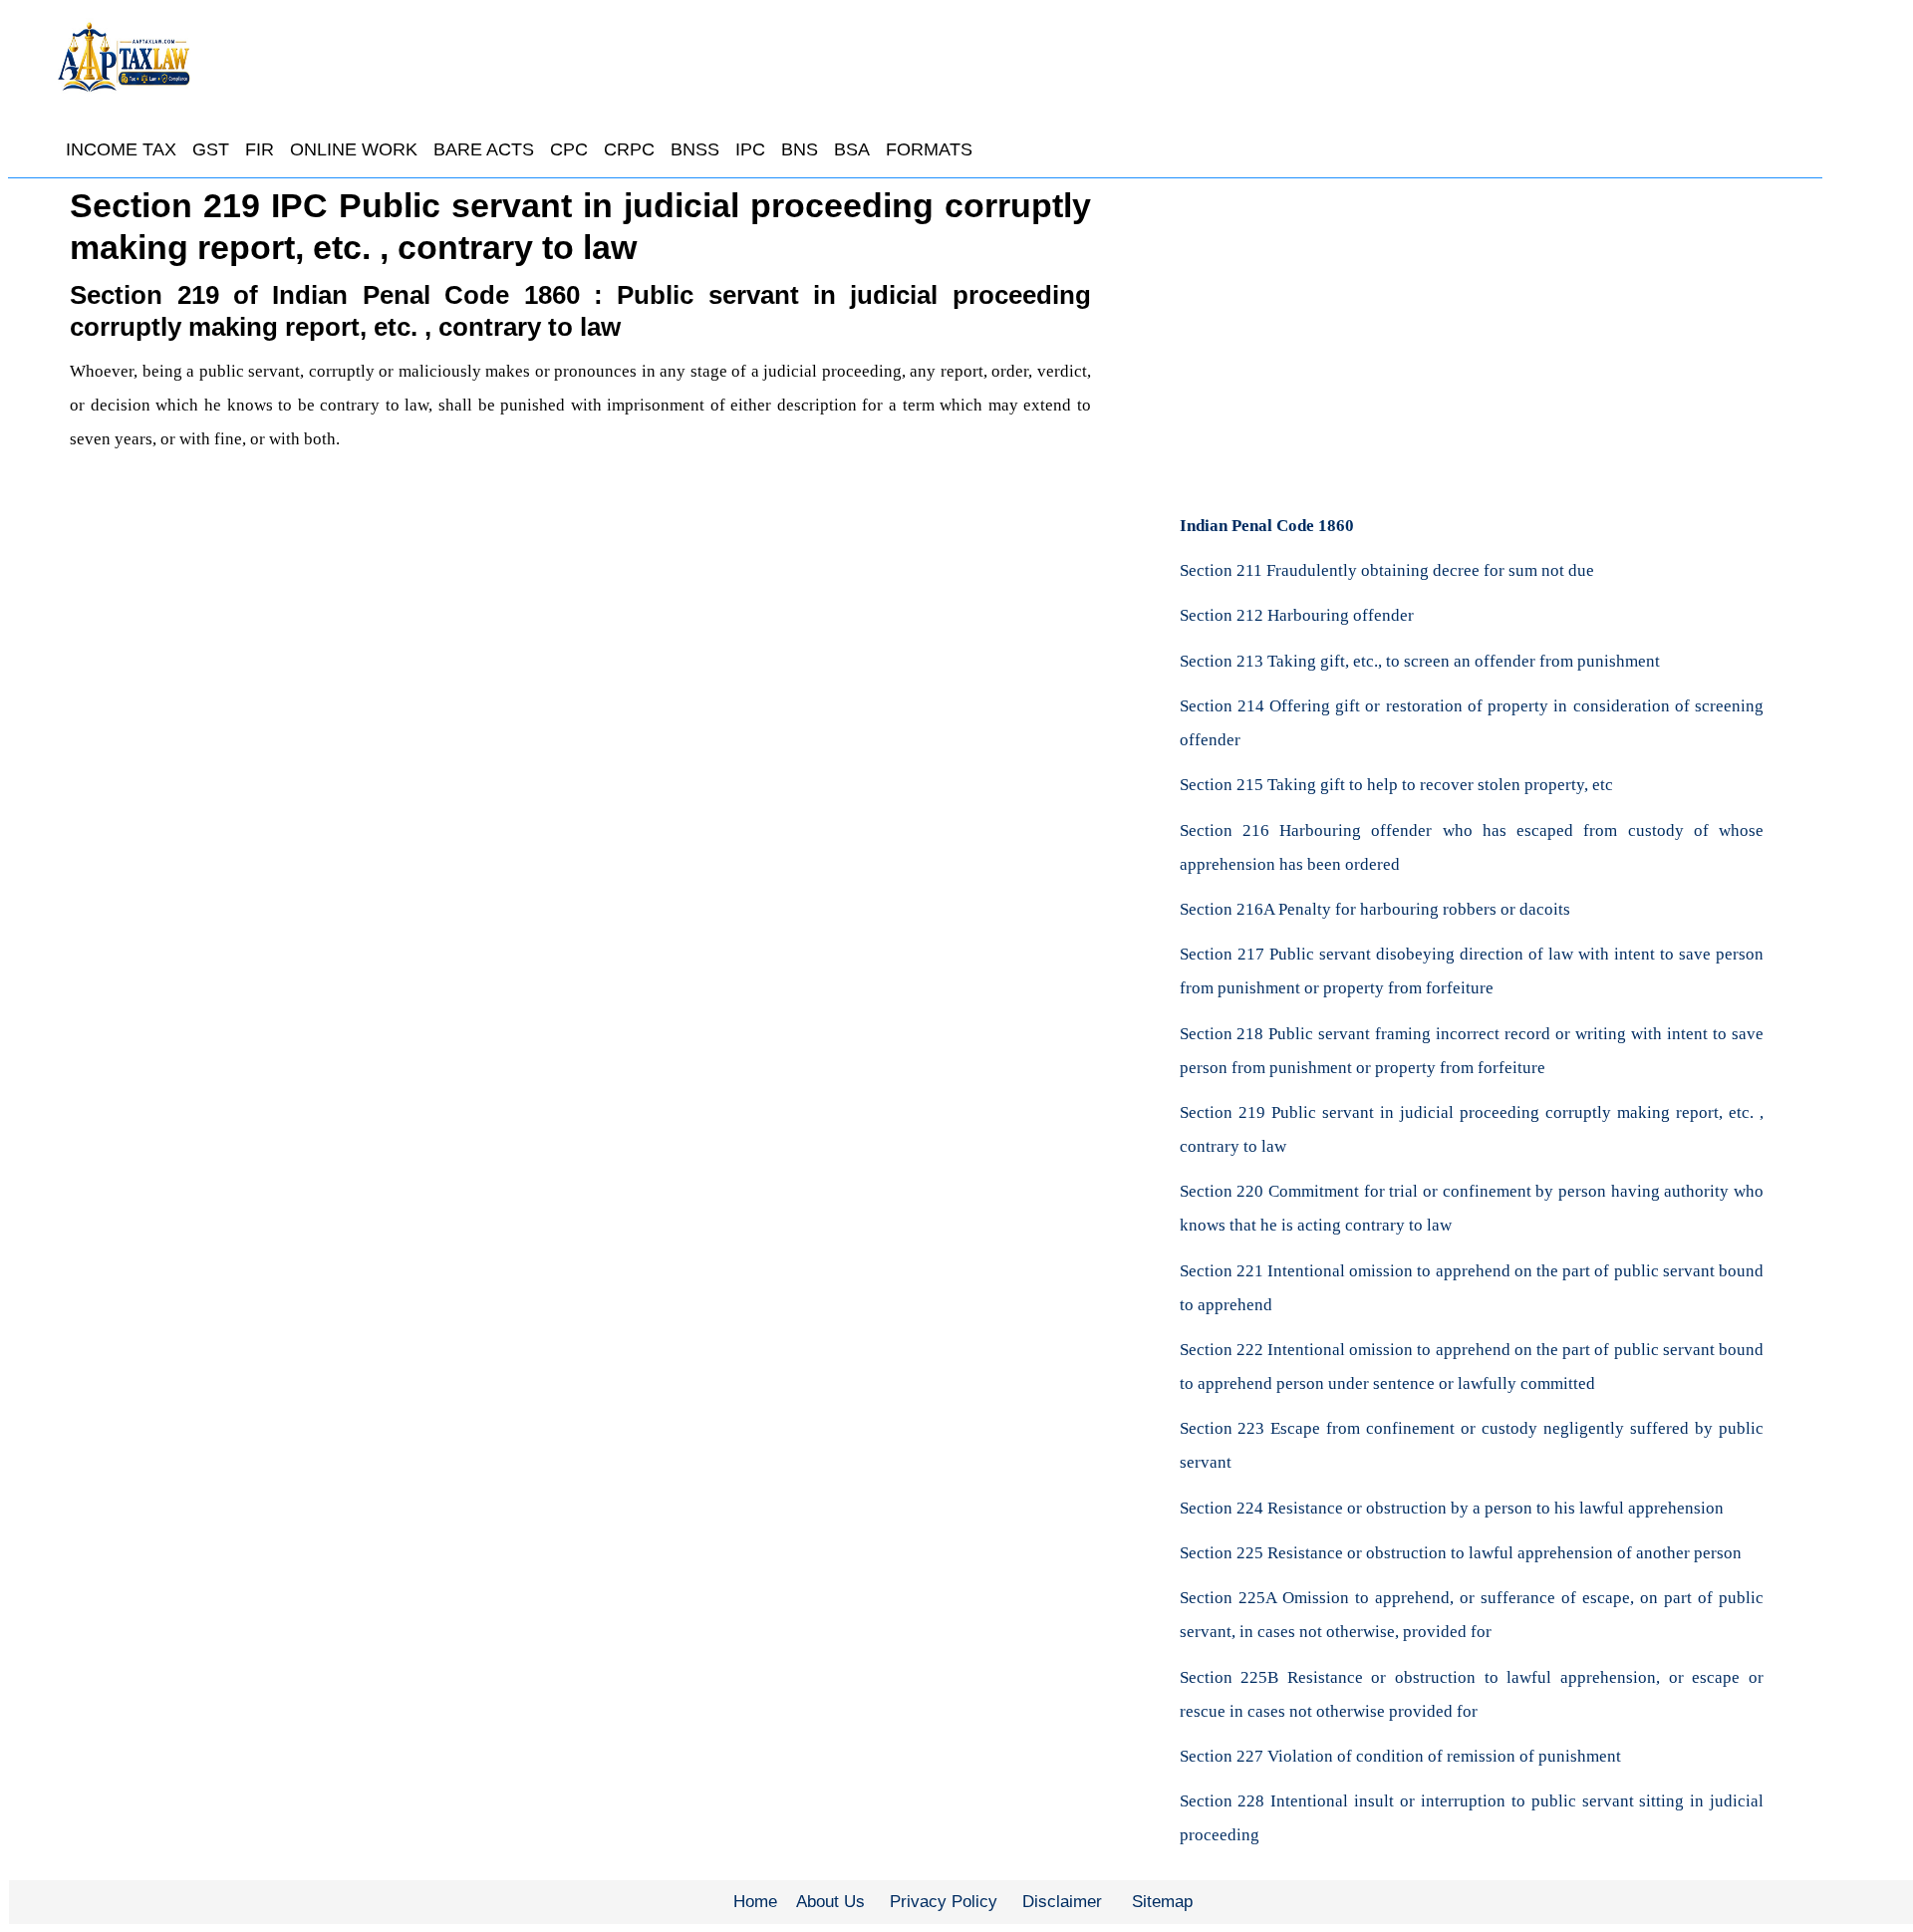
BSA (852, 149)
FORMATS (929, 149)
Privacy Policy (944, 1902)
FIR (260, 149)
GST (211, 149)
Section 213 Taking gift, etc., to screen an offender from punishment (1420, 661)
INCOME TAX (121, 149)
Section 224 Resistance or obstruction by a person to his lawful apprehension (1452, 1508)
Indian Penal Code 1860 (1267, 526)
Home (755, 1902)
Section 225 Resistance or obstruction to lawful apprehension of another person (1461, 1553)
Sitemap (1162, 1902)
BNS (800, 149)
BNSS (695, 149)
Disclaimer (1062, 1902)
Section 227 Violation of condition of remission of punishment (1400, 1756)
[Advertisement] (580, 676)
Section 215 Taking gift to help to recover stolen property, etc (1396, 785)
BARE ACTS (484, 149)
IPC (750, 149)
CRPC (629, 149)
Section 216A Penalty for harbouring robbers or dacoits (1375, 909)
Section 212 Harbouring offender (1297, 615)
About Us (830, 1902)
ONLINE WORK (354, 149)
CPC (569, 149)
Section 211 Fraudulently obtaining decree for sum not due (1387, 570)
